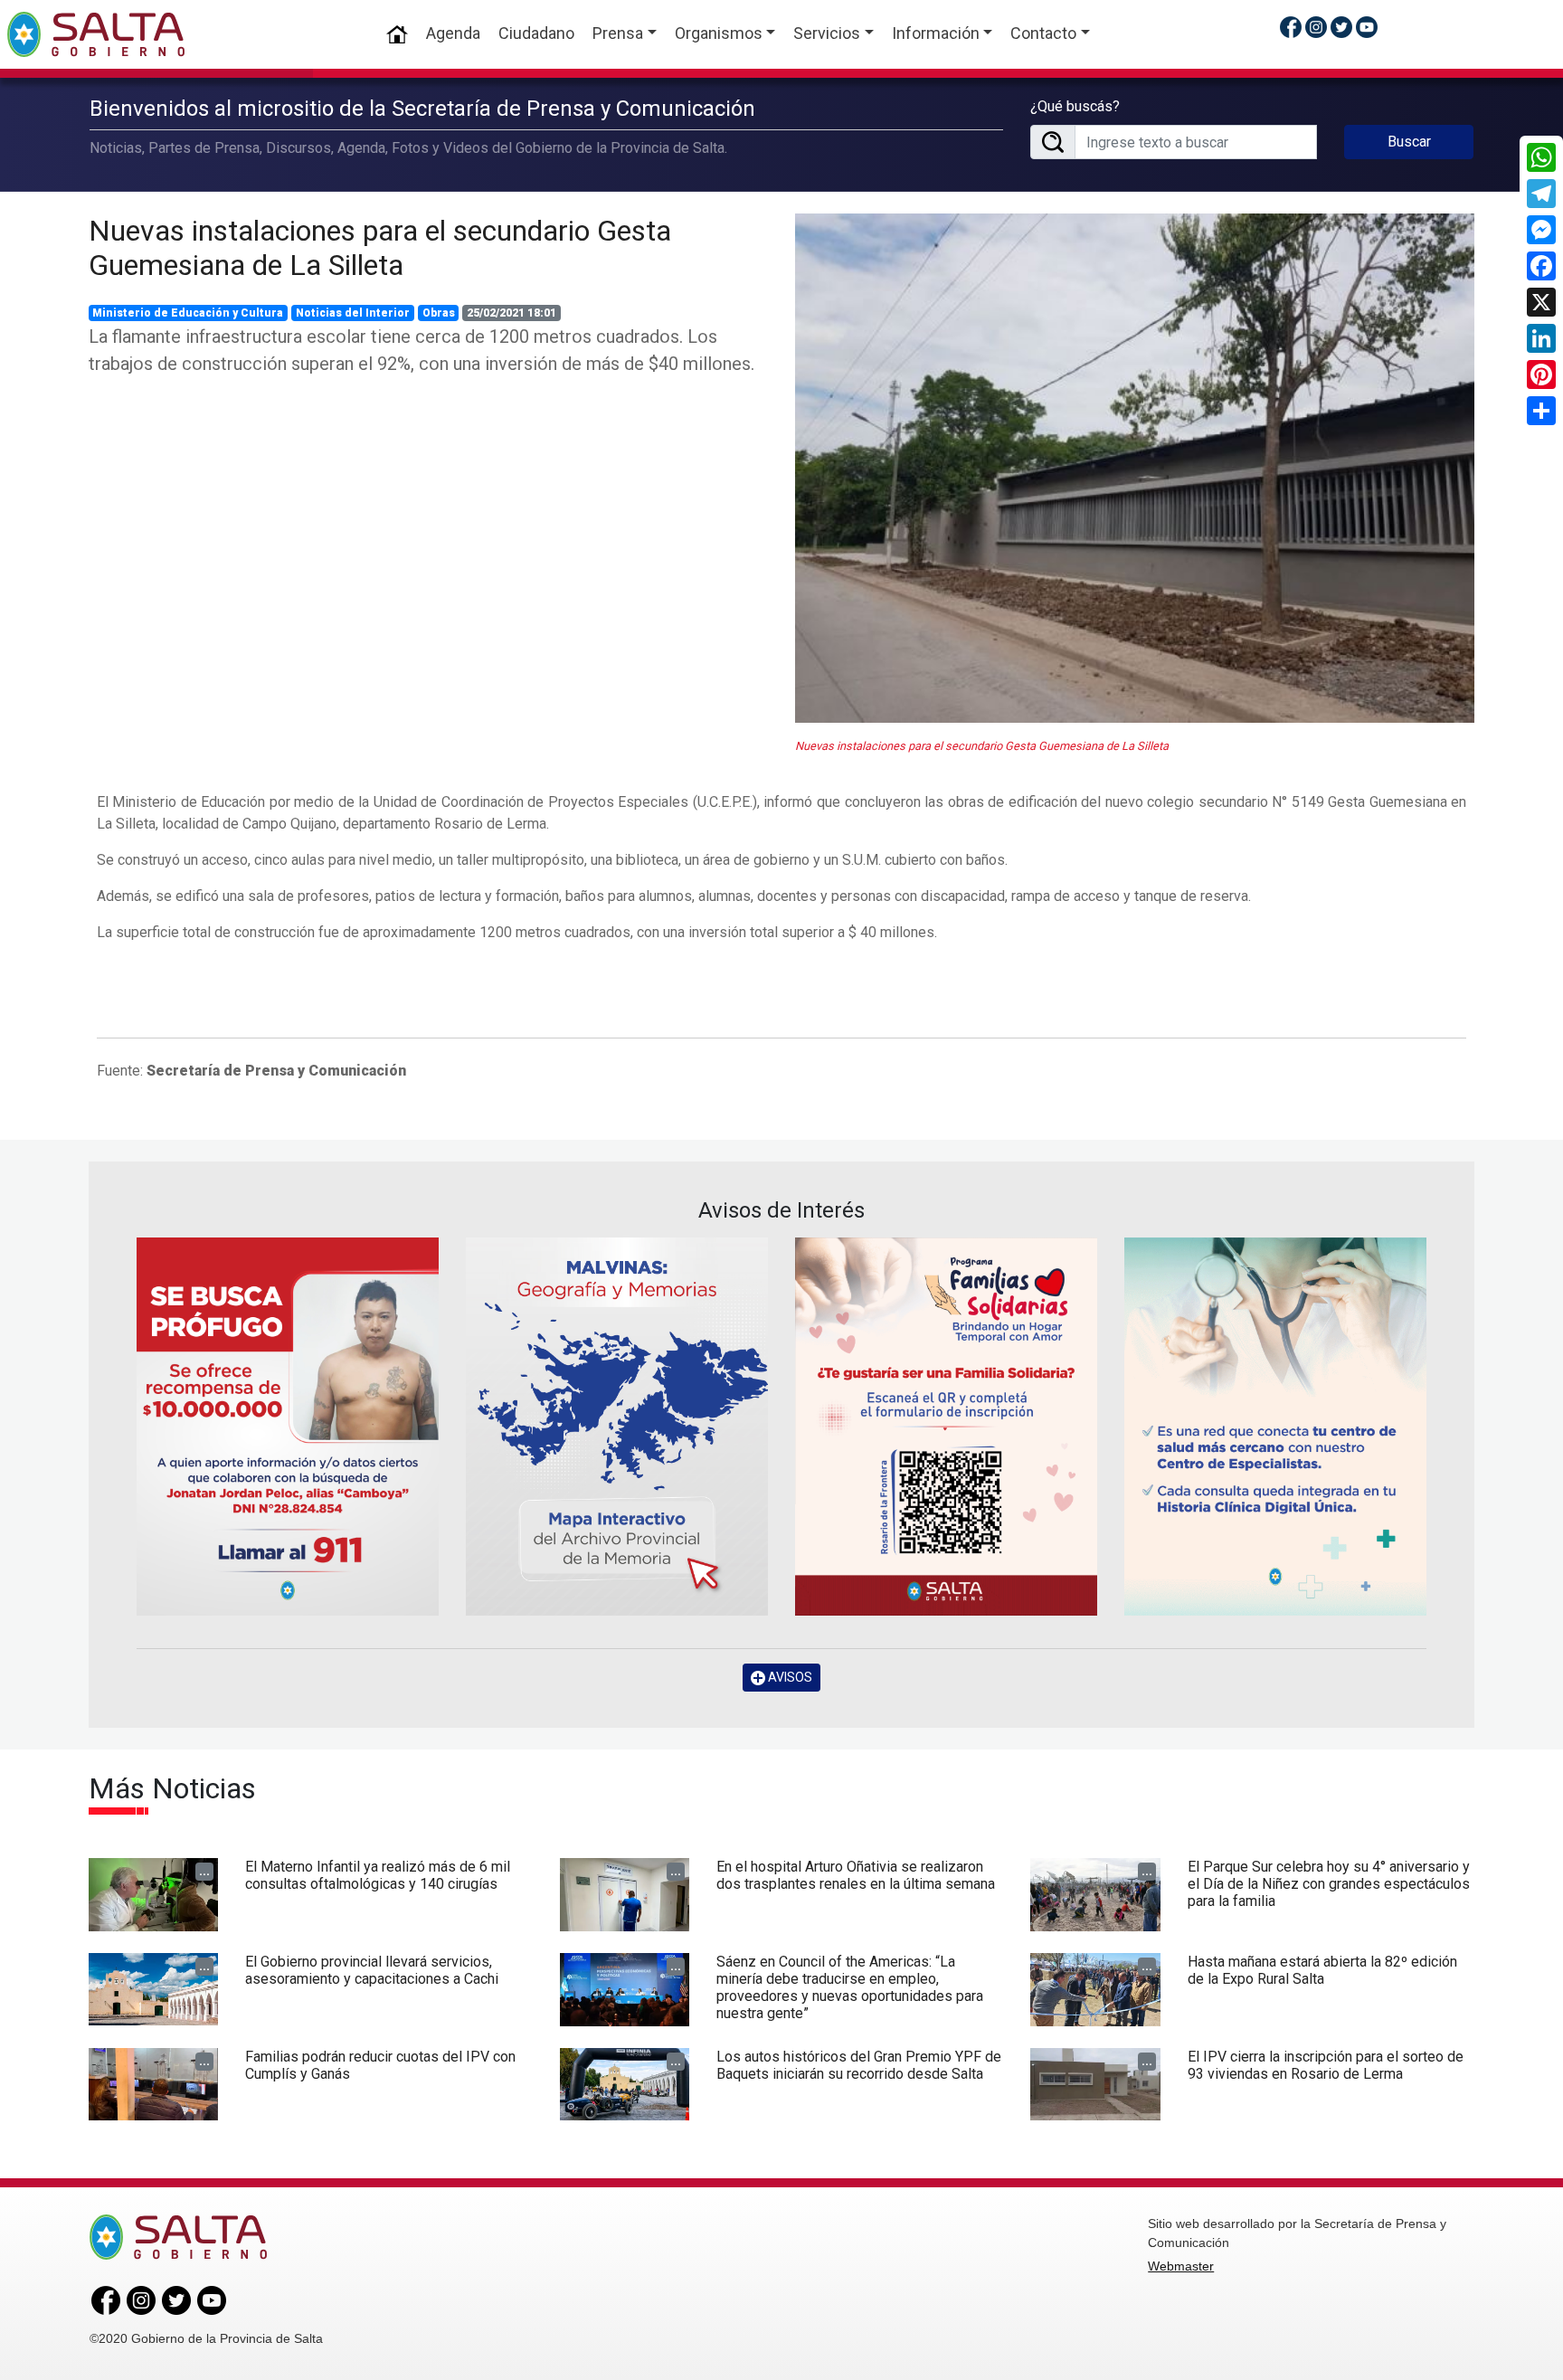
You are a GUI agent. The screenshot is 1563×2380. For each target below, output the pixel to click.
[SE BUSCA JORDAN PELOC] (288, 1426)
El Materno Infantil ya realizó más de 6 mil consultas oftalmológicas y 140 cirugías (378, 1875)
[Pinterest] (1541, 375)
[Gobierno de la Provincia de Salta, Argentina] (96, 34)
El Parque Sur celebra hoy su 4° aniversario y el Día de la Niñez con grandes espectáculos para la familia (1329, 1884)
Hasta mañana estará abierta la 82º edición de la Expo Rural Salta (1322, 1970)
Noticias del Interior (353, 313)
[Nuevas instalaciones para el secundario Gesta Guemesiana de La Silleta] (1135, 469)
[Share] (1541, 411)
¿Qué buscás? (1075, 106)
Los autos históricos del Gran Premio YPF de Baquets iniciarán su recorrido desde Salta (859, 2065)
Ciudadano (536, 33)
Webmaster (1181, 2266)
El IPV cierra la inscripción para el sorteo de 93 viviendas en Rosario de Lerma (1326, 2065)
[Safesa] (1275, 1426)
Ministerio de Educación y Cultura (188, 313)
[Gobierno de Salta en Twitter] (1341, 27)
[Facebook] (1541, 266)
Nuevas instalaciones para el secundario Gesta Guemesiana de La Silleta (380, 248)
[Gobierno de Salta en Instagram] (1316, 27)
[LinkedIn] (1541, 338)
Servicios (827, 33)
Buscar (1409, 142)
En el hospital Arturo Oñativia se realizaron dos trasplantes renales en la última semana (856, 1875)
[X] (1541, 302)
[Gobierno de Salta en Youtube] (1367, 27)
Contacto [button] (1043, 33)
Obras (439, 313)
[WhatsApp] (1541, 157)
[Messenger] (1541, 230)
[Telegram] (1541, 194)
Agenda (453, 33)
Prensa (618, 33)
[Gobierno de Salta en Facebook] (1291, 27)
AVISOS (789, 1677)
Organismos (719, 33)
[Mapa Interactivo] (617, 1426)
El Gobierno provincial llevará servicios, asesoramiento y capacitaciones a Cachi (372, 1970)
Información (936, 33)
